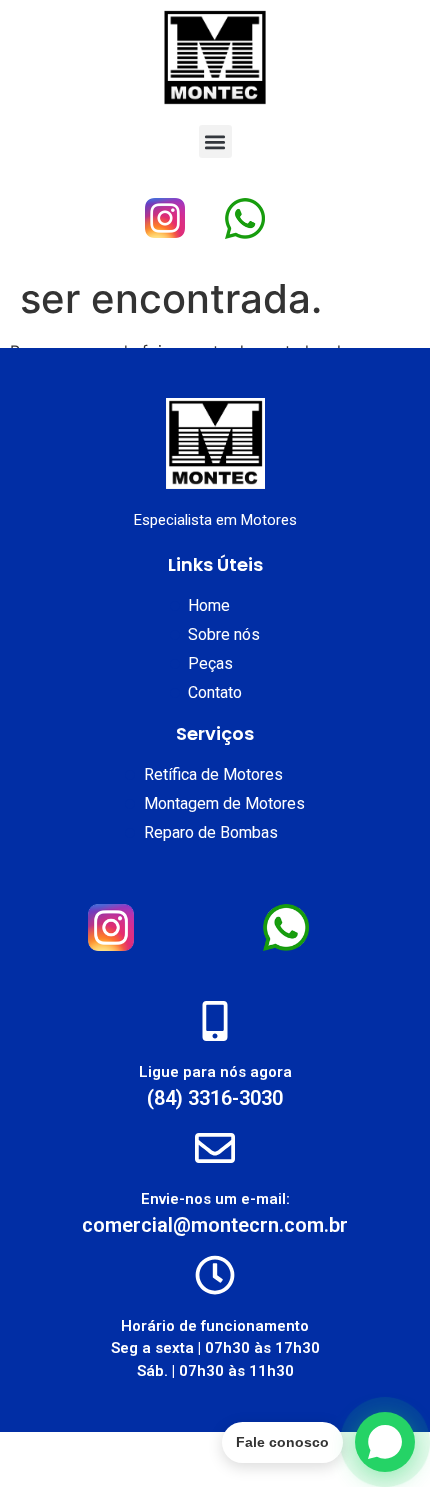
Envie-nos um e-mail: (215, 1199)
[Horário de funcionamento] (215, 1275)
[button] (215, 141)
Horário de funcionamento (215, 1326)
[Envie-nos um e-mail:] (215, 1148)
